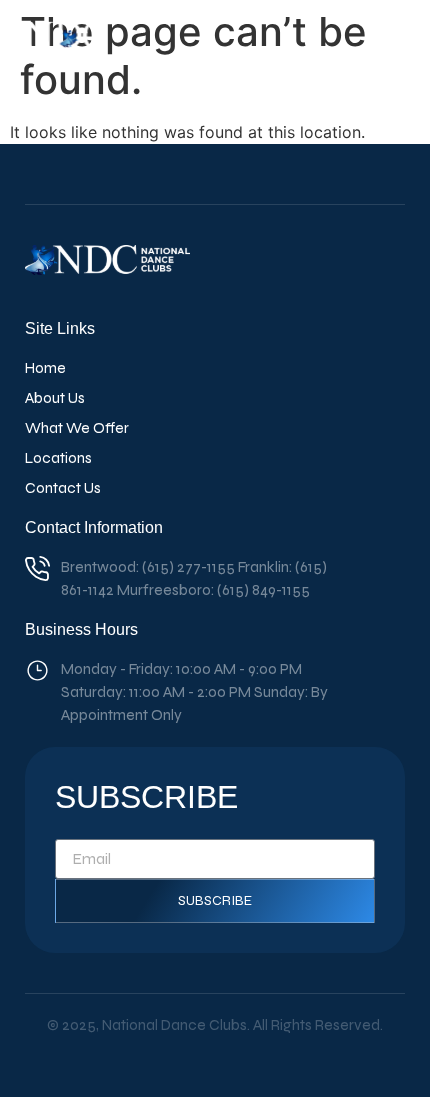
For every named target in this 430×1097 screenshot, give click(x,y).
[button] (388, 43)
